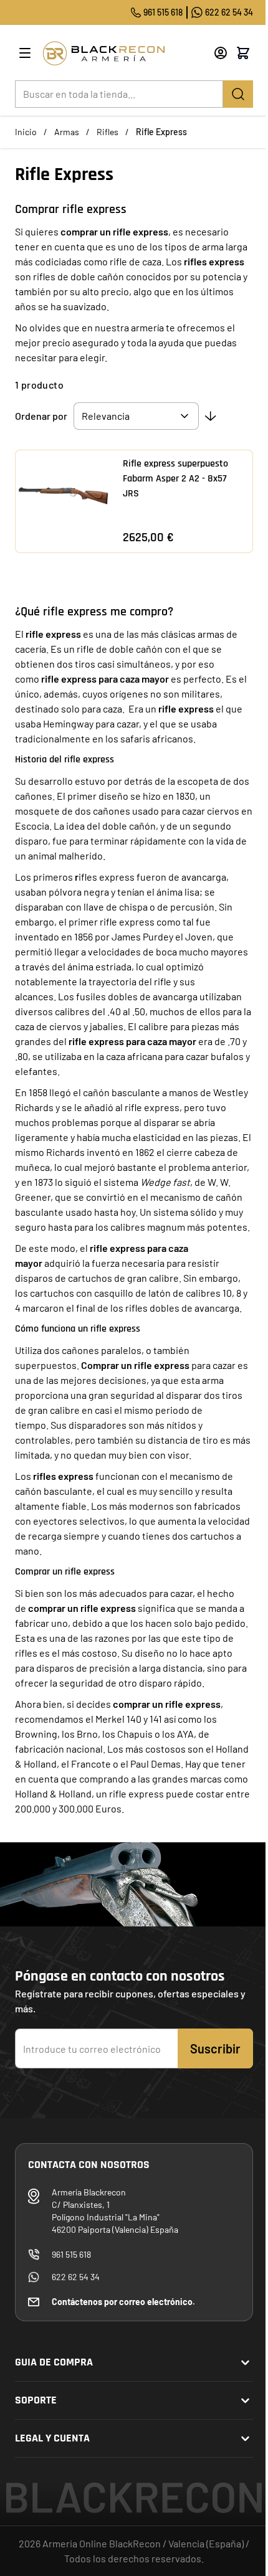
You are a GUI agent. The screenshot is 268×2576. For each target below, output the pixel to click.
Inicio (26, 132)
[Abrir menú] (25, 53)
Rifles (108, 132)
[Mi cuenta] (221, 53)
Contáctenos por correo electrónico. (123, 2302)
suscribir (215, 2048)
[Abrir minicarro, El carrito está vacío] (243, 53)
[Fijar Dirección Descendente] (211, 416)
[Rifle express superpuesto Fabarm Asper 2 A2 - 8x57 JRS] (63, 498)
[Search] (238, 94)
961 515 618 (163, 12)
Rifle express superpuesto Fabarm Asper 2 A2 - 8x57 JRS (175, 479)
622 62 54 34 (229, 12)
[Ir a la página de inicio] (123, 53)
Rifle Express (161, 132)
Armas (67, 132)
